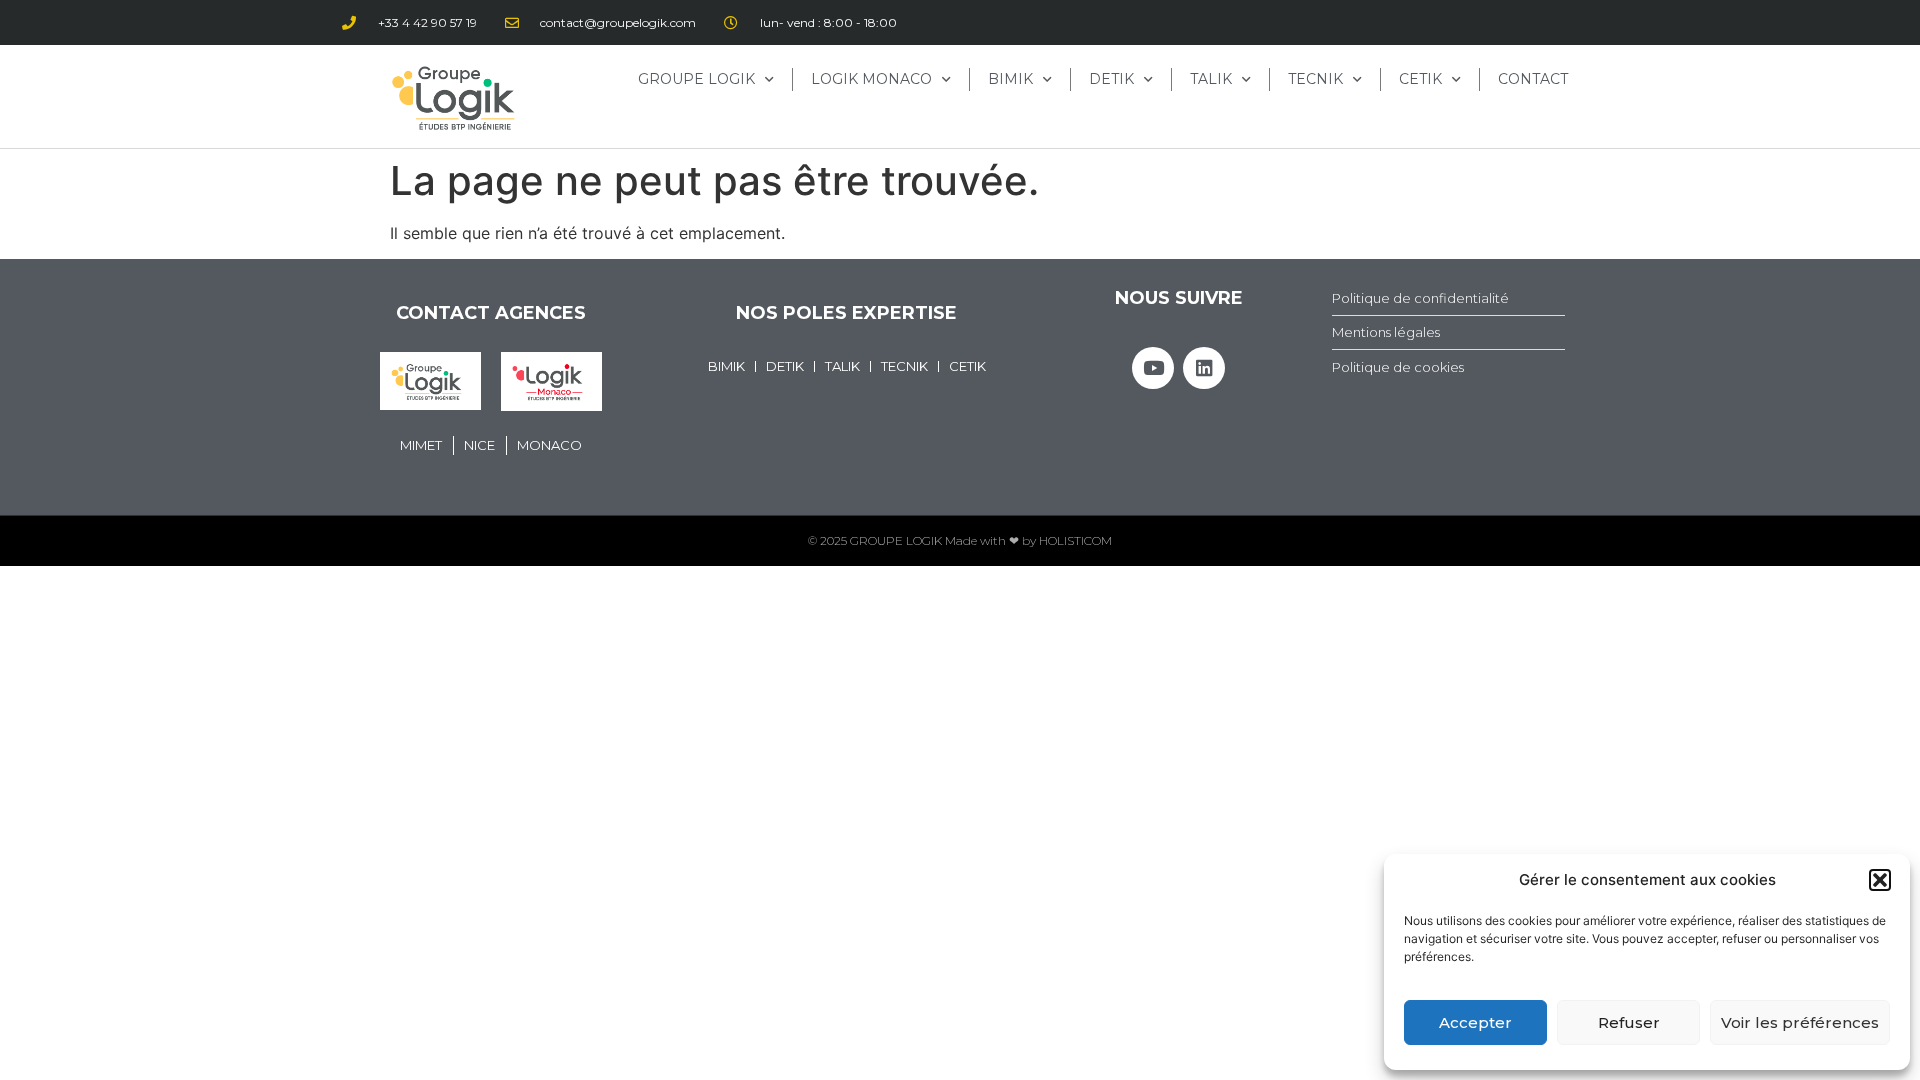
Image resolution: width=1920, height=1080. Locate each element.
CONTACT (1533, 79)
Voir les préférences (1800, 1022)
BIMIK (1010, 79)
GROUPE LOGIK (696, 79)
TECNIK (1315, 79)
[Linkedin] (1204, 368)
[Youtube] (1153, 368)
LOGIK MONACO (871, 79)
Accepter (1475, 1022)
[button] (1880, 880)
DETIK (1111, 79)
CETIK (1420, 79)
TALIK (1211, 79)
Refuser (1629, 1022)
